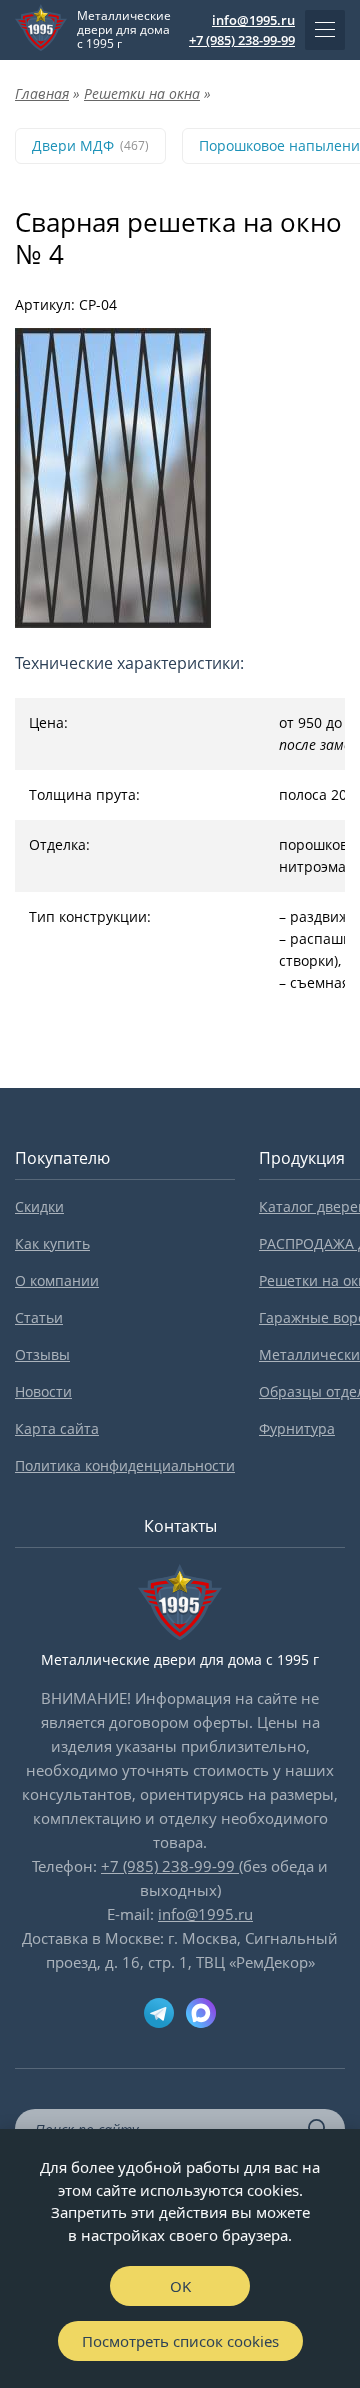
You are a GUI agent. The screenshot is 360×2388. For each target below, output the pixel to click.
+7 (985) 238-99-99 (242, 40)
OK (180, 2286)
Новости (43, 1391)
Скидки (39, 1206)
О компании (57, 1280)
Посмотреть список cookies (180, 2341)
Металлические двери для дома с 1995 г (124, 30)
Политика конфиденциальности (125, 1465)
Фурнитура (297, 1428)
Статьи (39, 1317)
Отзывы (42, 1354)
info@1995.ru (253, 20)
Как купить (52, 1243)
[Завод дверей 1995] (41, 30)
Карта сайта (57, 1428)
